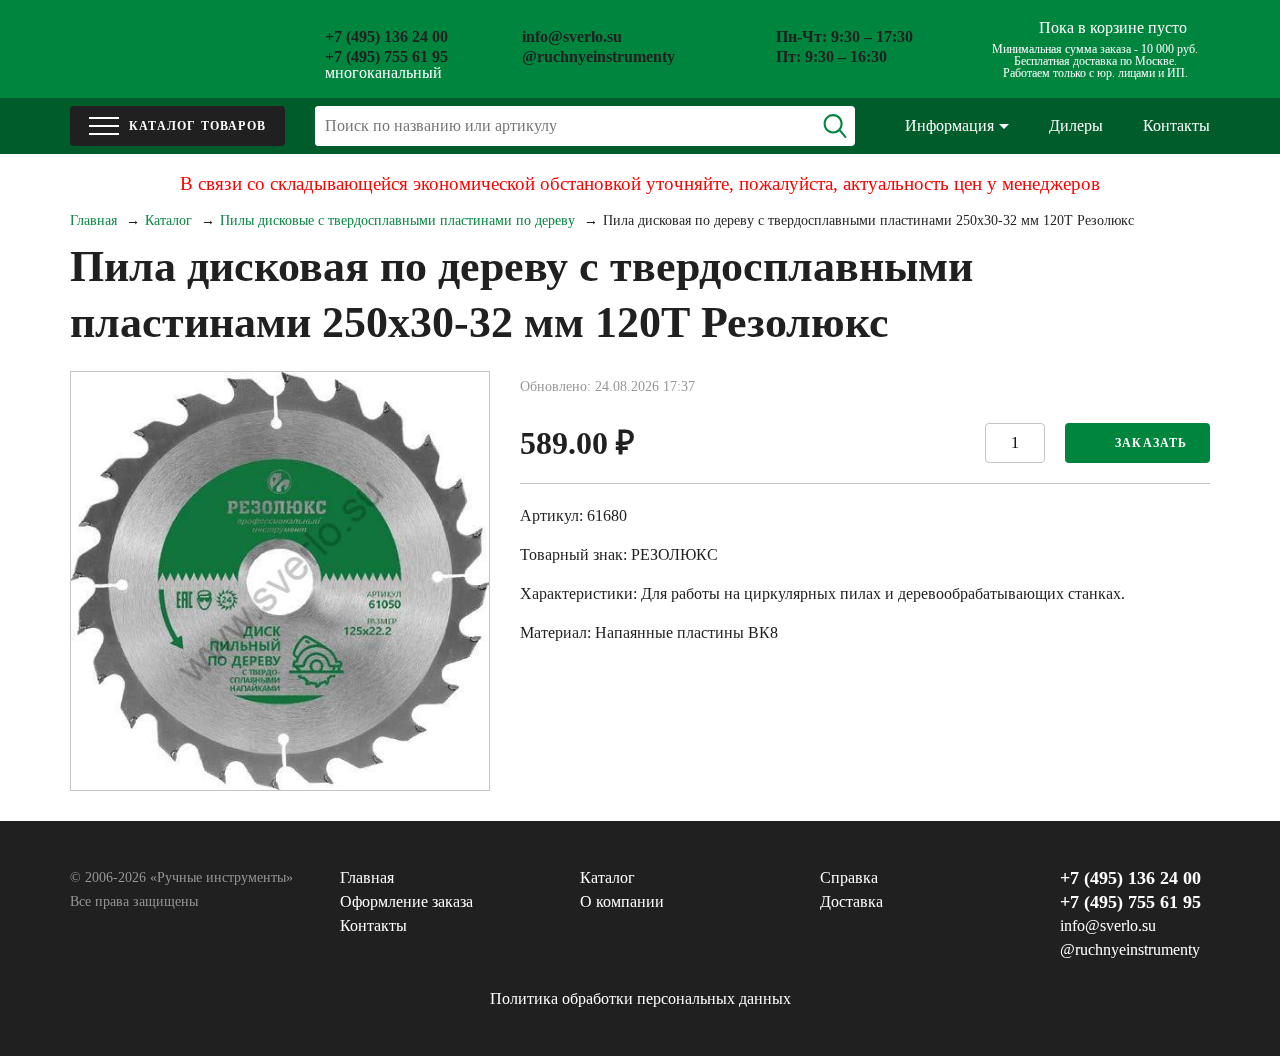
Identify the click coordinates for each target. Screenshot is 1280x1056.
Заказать (1151, 443)
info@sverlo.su (572, 36)
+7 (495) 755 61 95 (386, 56)
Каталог (168, 220)
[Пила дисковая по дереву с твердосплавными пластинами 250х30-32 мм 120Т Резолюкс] (280, 581)
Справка (849, 877)
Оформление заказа (406, 901)
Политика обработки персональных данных (640, 998)
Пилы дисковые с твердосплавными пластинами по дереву (397, 220)
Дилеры (1076, 125)
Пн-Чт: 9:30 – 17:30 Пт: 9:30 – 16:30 (844, 46)
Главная (93, 220)
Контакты (1176, 125)
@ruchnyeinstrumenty (598, 56)
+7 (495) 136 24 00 (386, 36)
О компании (622, 901)
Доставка (851, 901)
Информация (949, 125)
